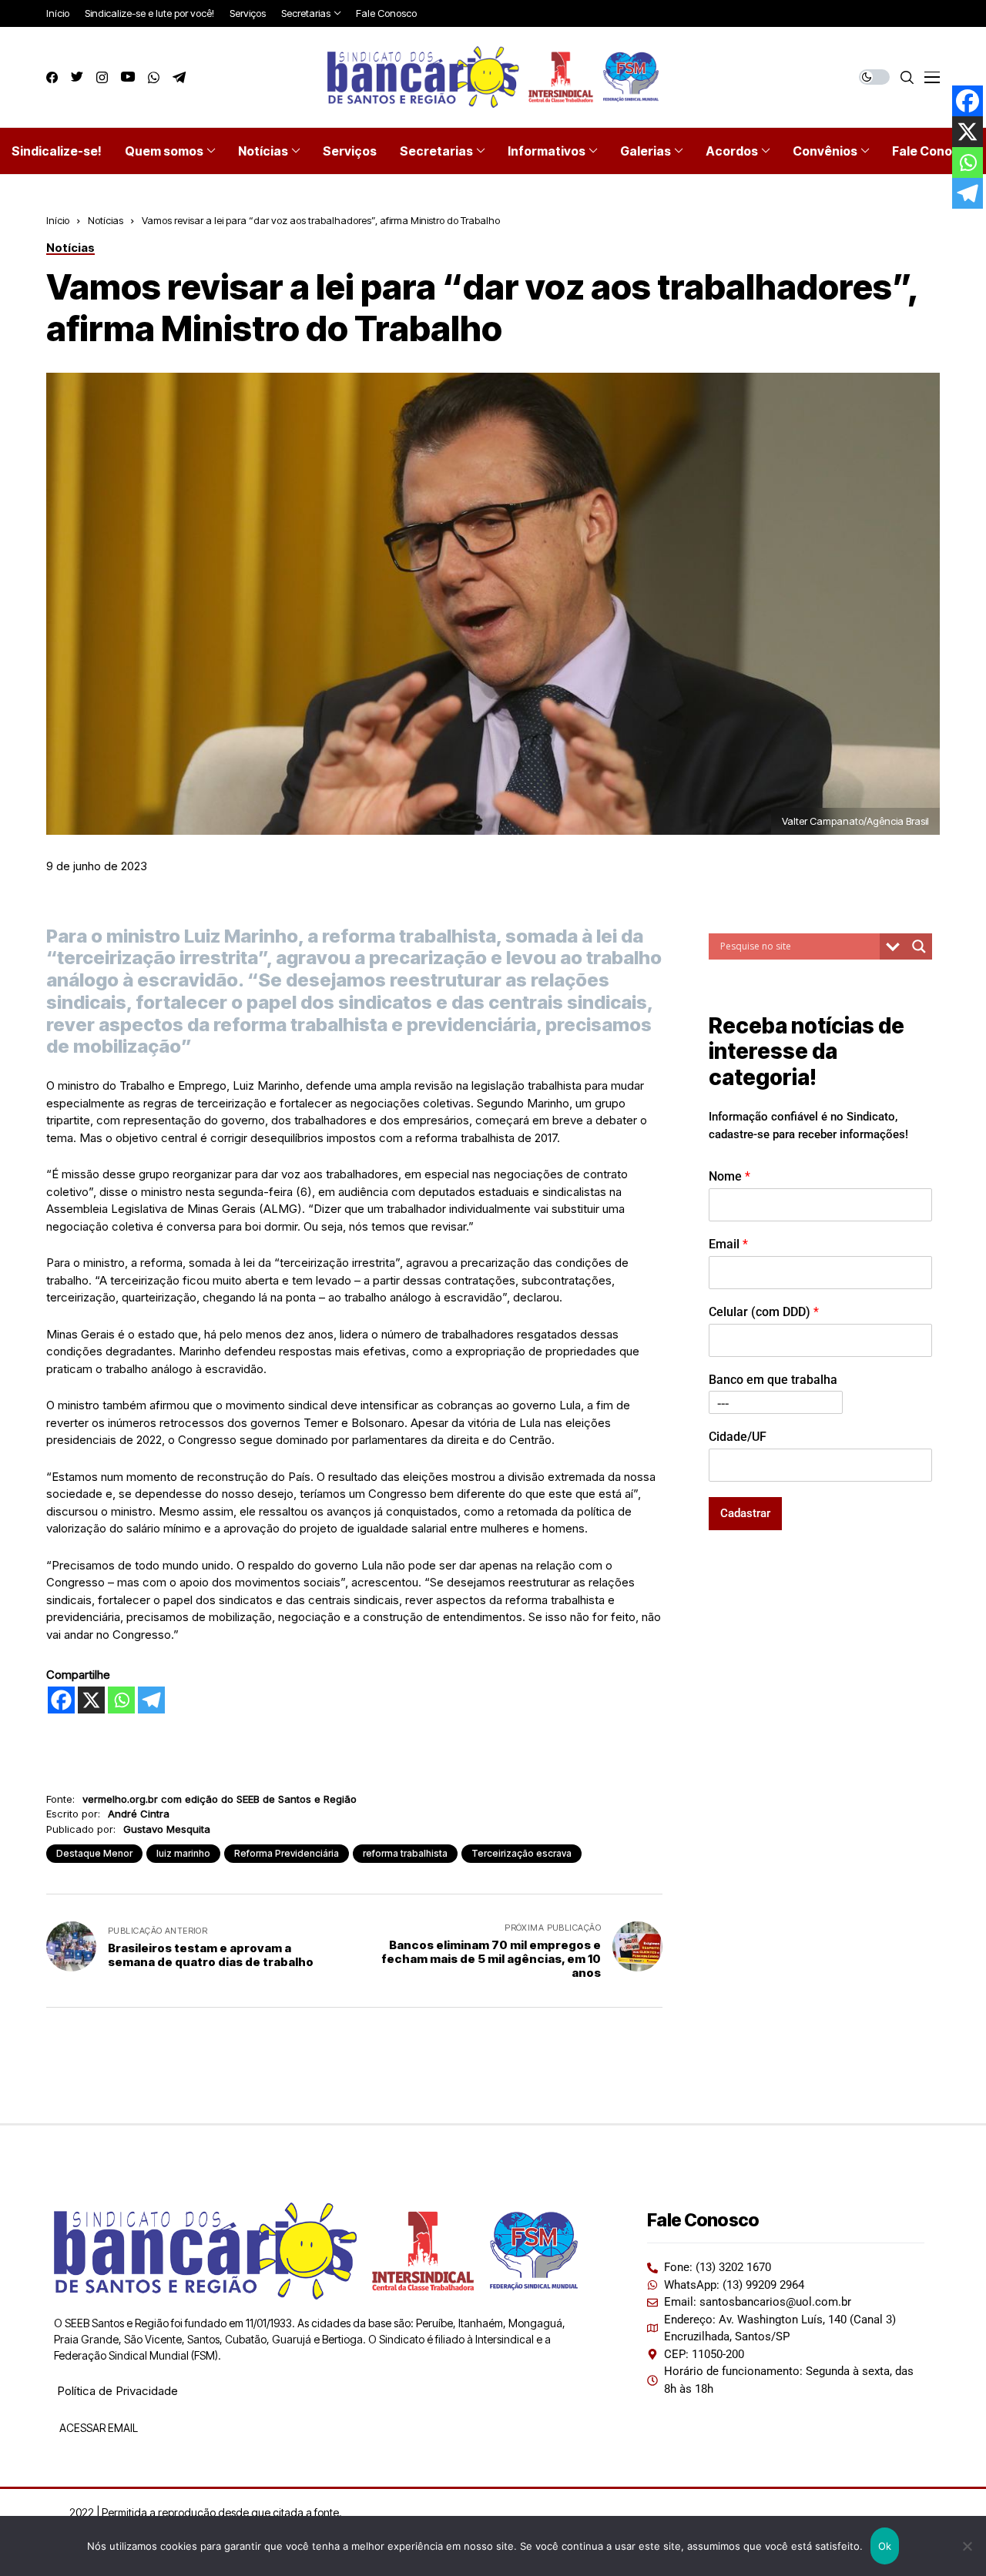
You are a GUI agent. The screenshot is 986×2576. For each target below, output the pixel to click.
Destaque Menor (94, 1853)
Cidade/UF (738, 1437)
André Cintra (139, 1814)
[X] (91, 1700)
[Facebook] (61, 1700)
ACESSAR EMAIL (97, 2428)
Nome (729, 1176)
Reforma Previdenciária (287, 1853)
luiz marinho (183, 1853)
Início (58, 220)
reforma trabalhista (405, 1853)
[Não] (967, 2546)
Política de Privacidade (117, 2391)
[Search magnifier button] (919, 946)
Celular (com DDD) (764, 1312)
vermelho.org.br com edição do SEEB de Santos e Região (220, 1799)
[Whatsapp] (121, 1700)
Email (728, 1244)
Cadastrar (745, 1513)
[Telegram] (151, 1700)
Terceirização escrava (522, 1853)
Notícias (106, 220)
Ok (885, 2546)
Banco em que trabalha (773, 1380)
